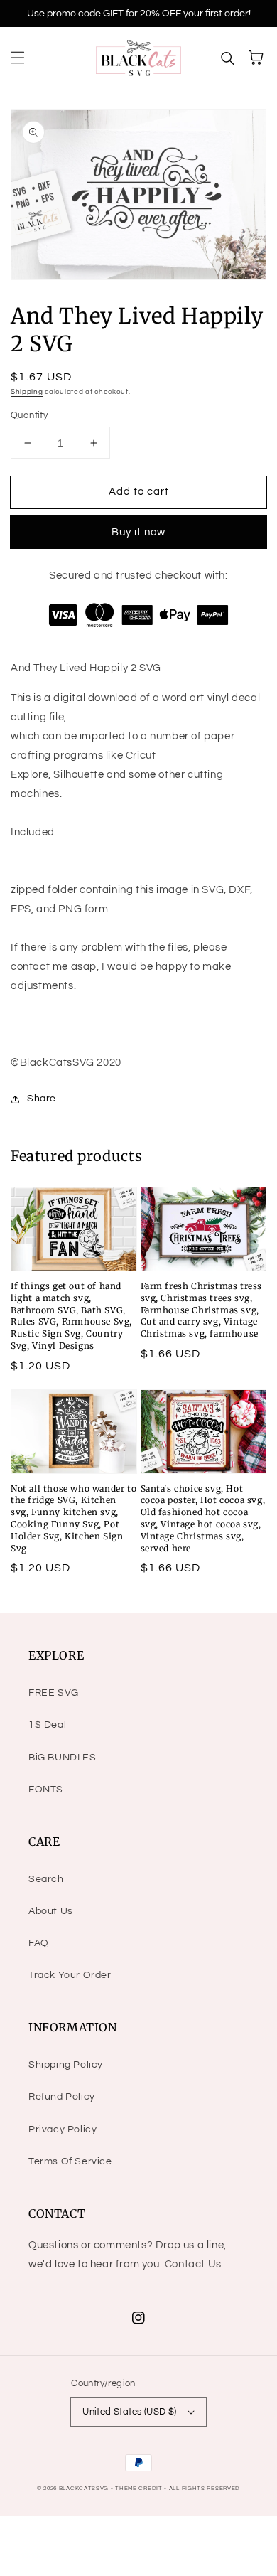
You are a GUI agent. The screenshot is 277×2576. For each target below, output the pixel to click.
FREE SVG (54, 1693)
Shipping (27, 392)
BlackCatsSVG (84, 2488)
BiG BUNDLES (63, 1758)
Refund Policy (62, 2097)
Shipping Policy (66, 2065)
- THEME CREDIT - (140, 2488)
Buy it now (138, 532)
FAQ (39, 1943)
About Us (51, 1911)
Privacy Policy (63, 2129)
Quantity (29, 415)
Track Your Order (70, 1975)
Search (46, 1879)
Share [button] (42, 1099)
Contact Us (193, 2264)
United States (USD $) (129, 2412)
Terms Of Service (70, 2161)
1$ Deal (47, 1725)
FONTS (46, 1790)
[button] (18, 58)
